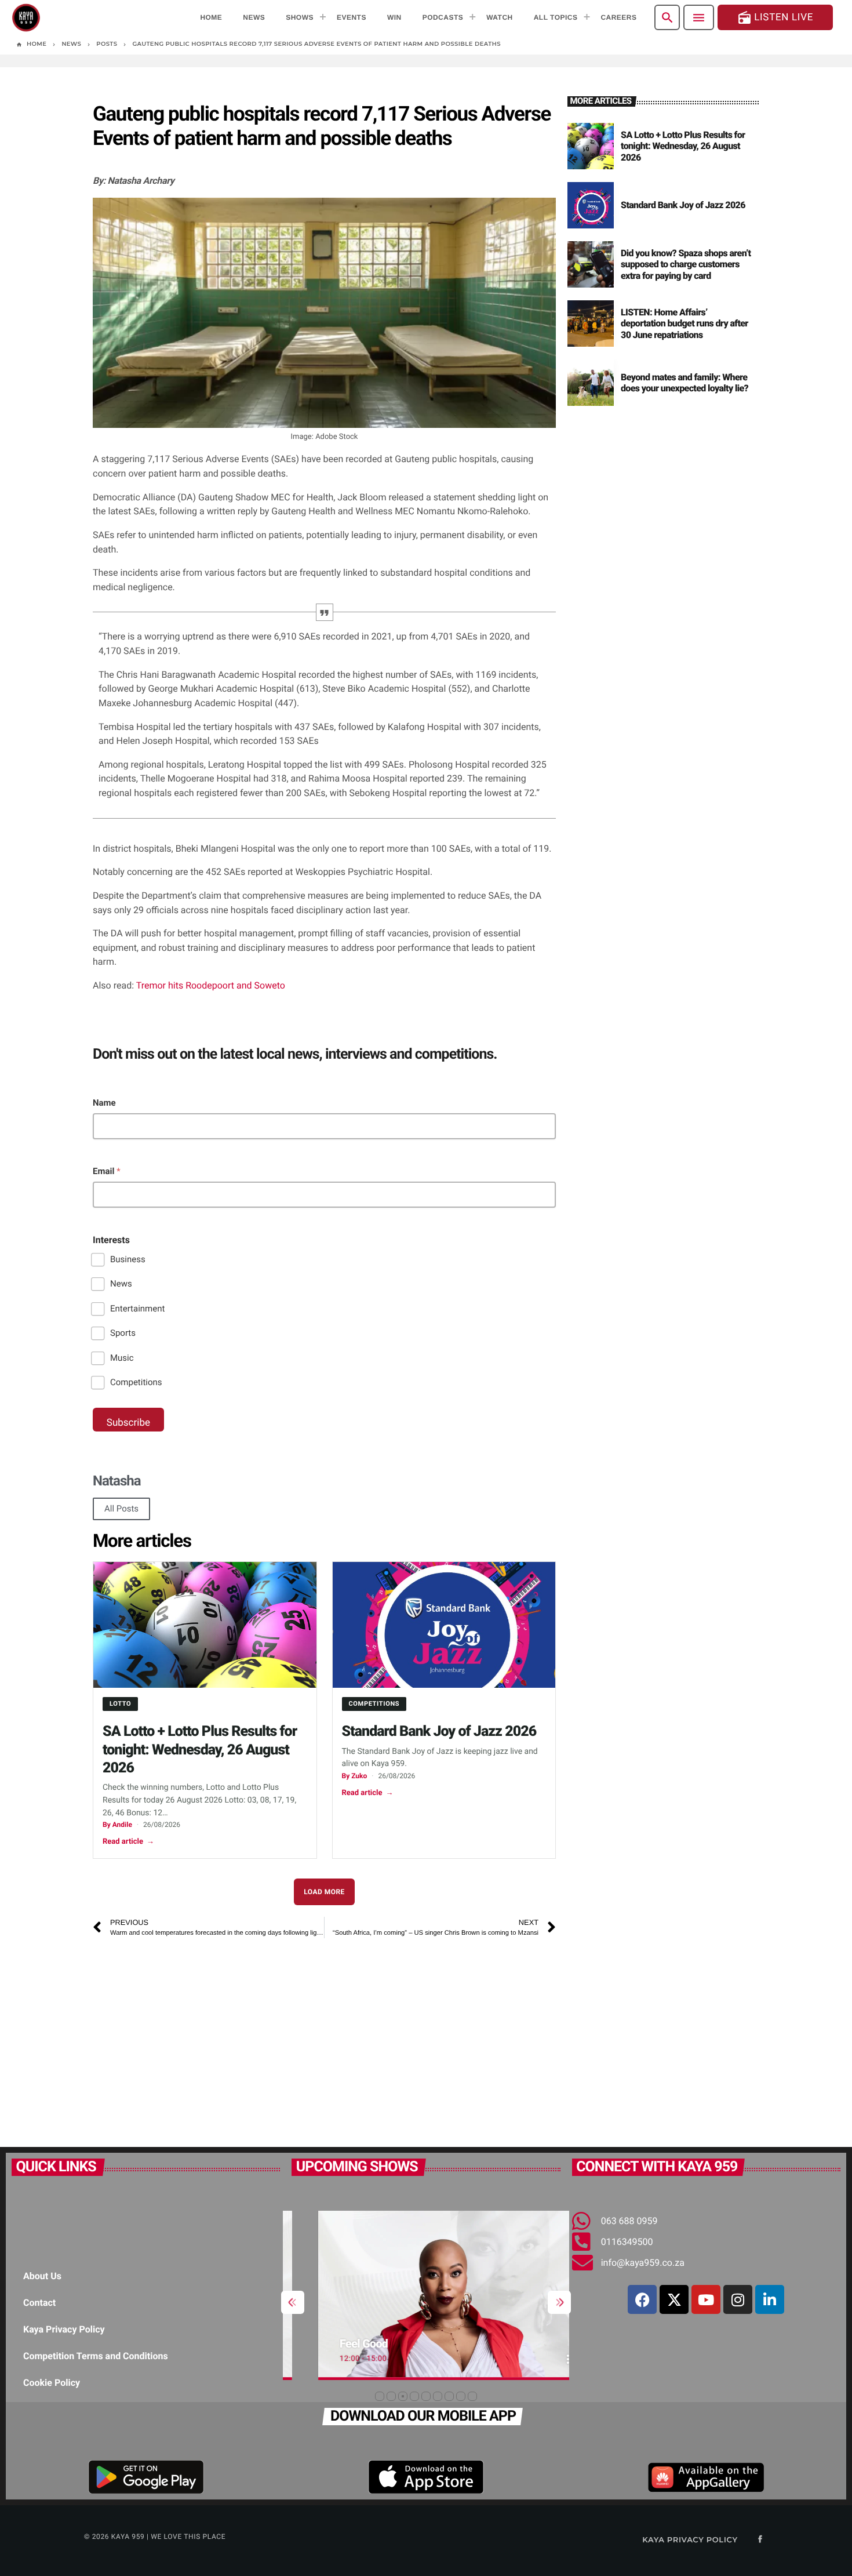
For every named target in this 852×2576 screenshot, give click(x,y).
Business (128, 1259)
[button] (380, 2396)
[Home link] (26, 17)
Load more (324, 1892)
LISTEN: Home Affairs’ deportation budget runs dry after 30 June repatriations (684, 323)
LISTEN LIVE (775, 18)
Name (104, 1103)
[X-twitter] (674, 2299)
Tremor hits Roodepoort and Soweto (211, 985)
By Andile (117, 1825)
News (121, 1284)
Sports (123, 1333)
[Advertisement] (324, 2037)
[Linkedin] (770, 2299)
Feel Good (338, 2344)
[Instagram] (738, 2299)
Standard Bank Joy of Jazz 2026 (439, 1732)
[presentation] (293, 2302)
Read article (128, 1842)
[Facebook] (642, 2299)
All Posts (121, 1509)
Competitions (136, 1382)
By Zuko (355, 1776)
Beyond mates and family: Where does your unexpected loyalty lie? (684, 383)
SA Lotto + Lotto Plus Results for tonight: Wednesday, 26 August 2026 (200, 1750)
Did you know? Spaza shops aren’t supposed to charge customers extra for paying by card (686, 264)
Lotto (120, 1704)
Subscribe (128, 1423)
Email (107, 1171)
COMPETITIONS (374, 1704)
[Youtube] (706, 2299)
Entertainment (137, 1309)
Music (122, 1358)
